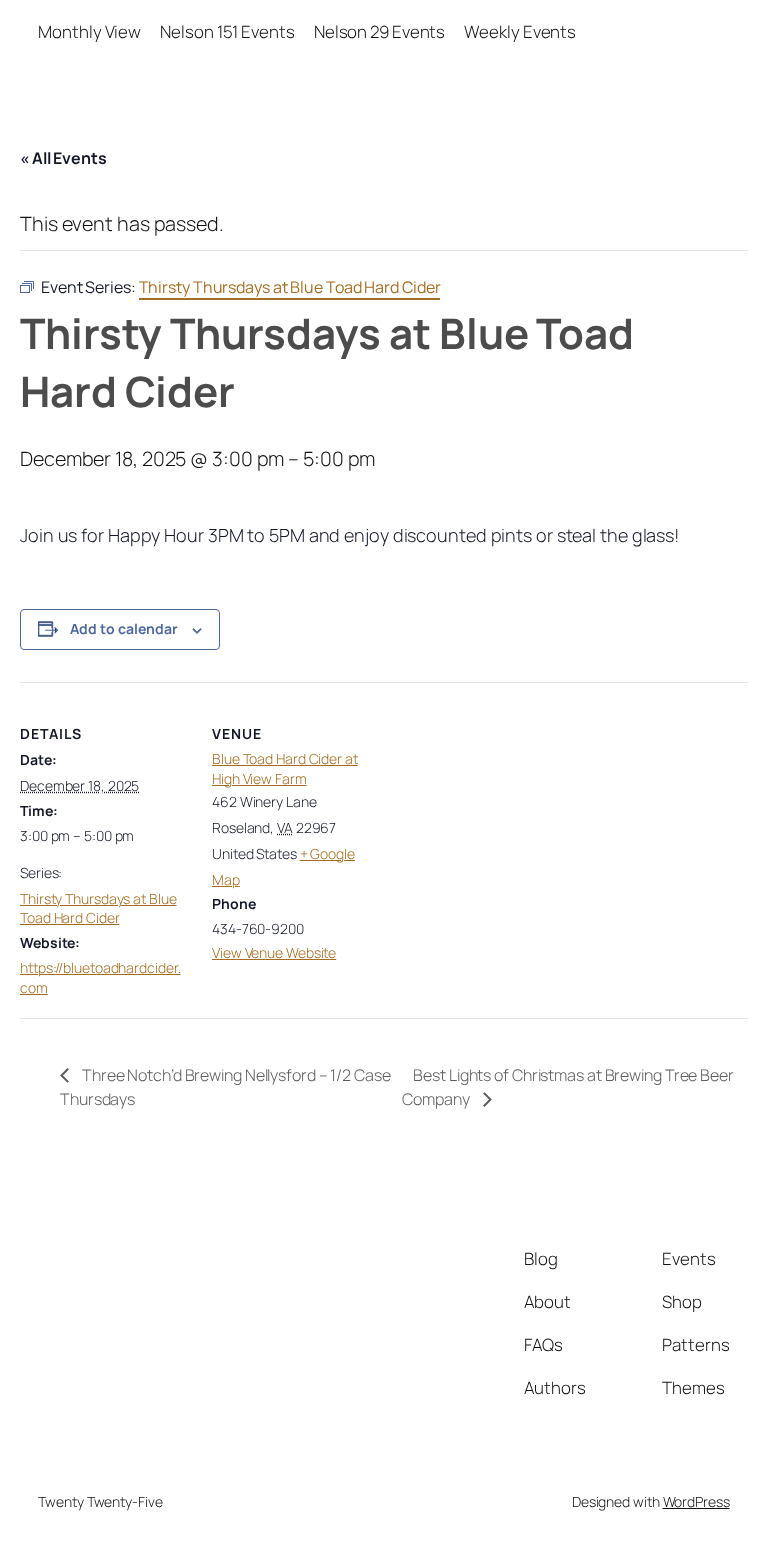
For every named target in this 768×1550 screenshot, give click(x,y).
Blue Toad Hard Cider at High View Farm (285, 768)
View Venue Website (274, 952)
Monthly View (89, 31)
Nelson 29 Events (379, 31)
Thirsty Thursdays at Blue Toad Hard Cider (98, 908)
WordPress (696, 1501)
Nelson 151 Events (227, 31)
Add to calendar (124, 628)
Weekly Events (520, 31)
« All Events (63, 158)
